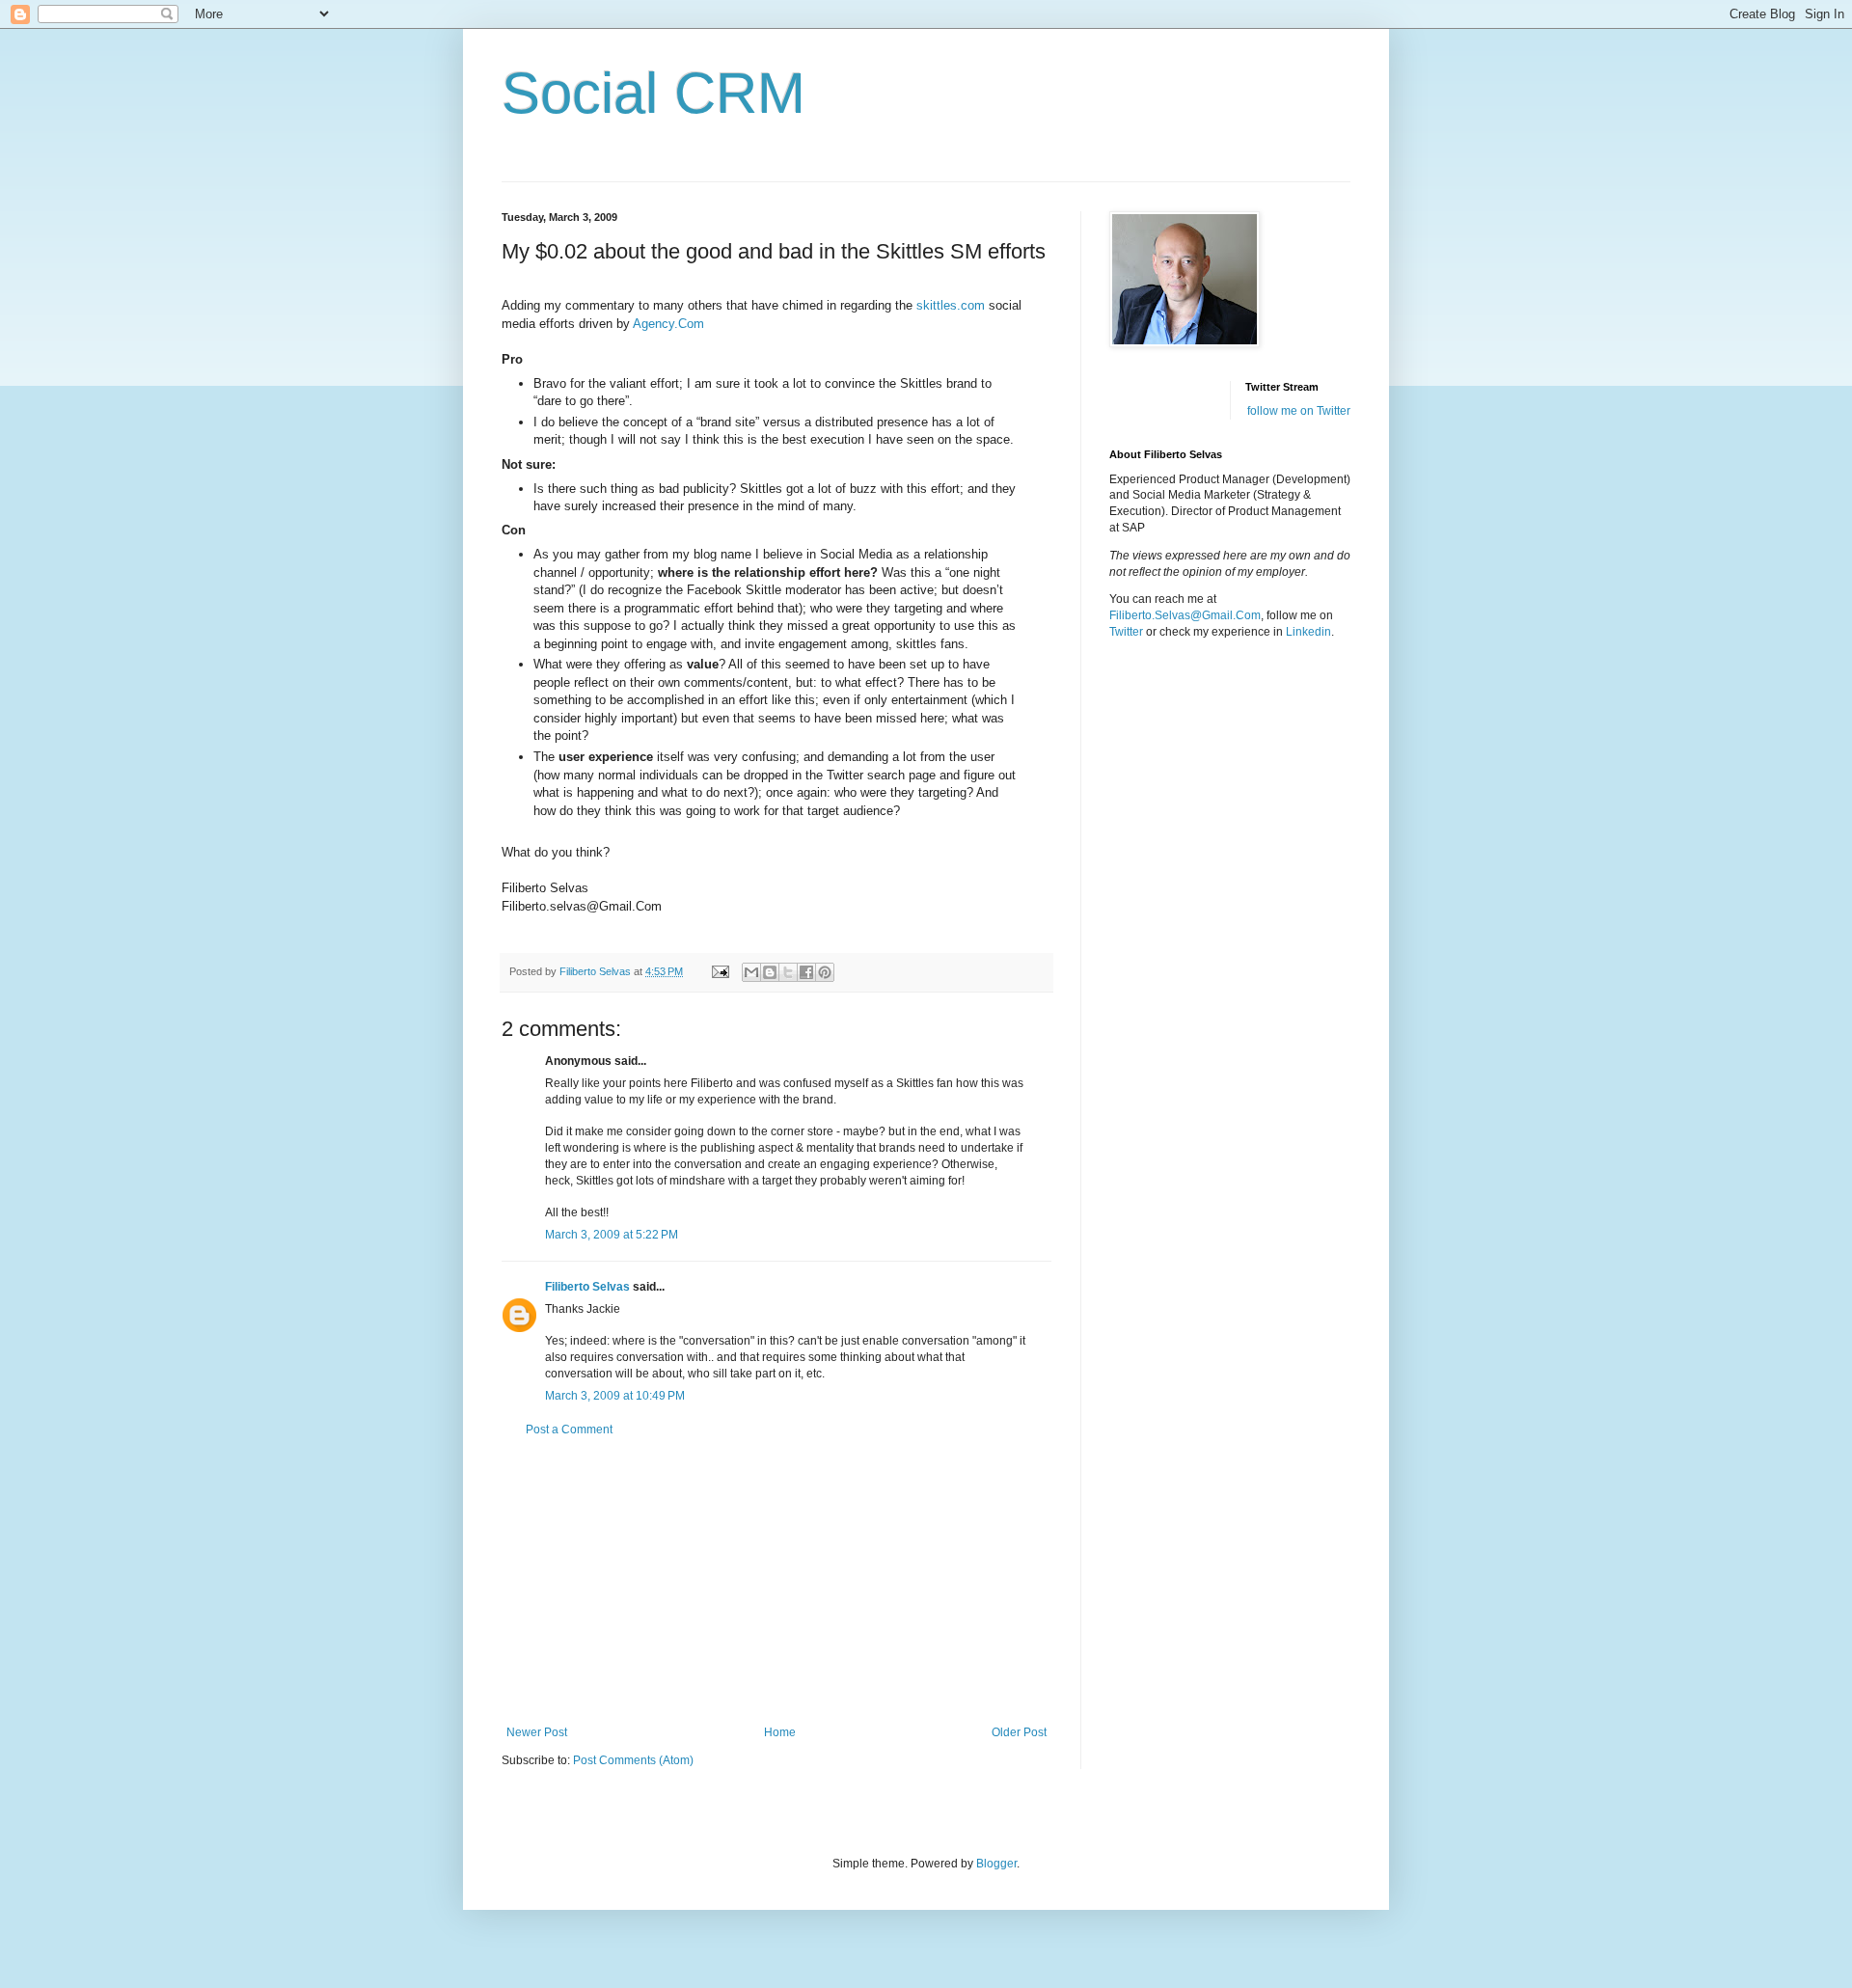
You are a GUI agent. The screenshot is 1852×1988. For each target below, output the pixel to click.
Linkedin (1308, 632)
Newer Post (537, 1732)
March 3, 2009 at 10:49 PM (615, 1396)
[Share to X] (788, 972)
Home (780, 1732)
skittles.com (951, 305)
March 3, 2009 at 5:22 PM (612, 1235)
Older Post (1019, 1732)
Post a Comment (569, 1430)
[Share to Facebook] (806, 972)
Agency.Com (668, 324)
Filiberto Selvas (587, 1287)
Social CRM (654, 93)
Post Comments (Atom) (633, 1760)
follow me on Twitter (1299, 411)
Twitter (1126, 632)
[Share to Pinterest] (825, 972)
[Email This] (751, 972)
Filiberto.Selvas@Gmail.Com (1185, 615)
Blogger (996, 1864)
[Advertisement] (776, 1581)
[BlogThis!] (770, 972)
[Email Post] (720, 971)
